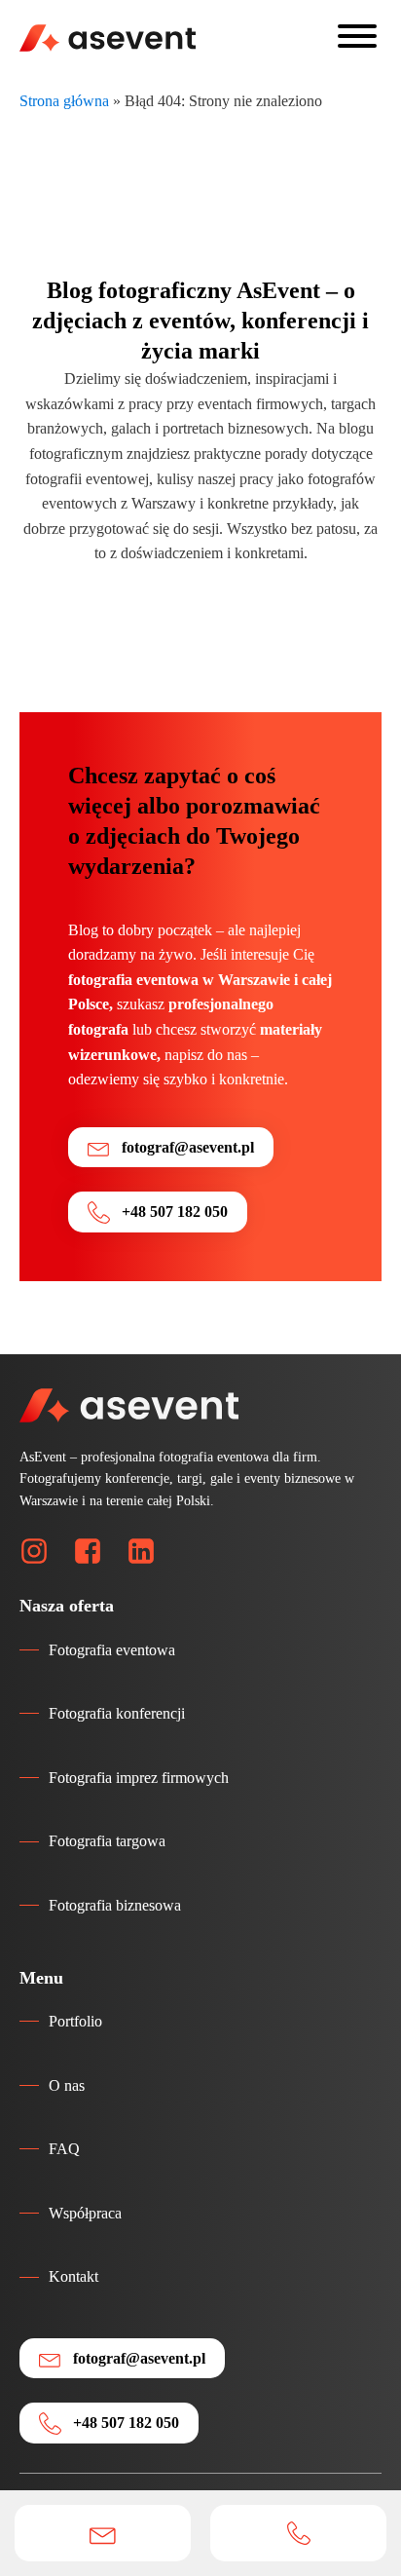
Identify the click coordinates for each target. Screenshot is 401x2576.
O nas (67, 2085)
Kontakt (73, 2276)
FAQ (64, 2149)
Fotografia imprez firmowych (139, 1778)
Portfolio (75, 2021)
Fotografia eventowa (112, 1650)
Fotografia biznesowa (115, 1905)
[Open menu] (357, 36)
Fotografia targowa (107, 1841)
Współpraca (85, 2213)
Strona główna (64, 101)
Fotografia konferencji (117, 1713)
